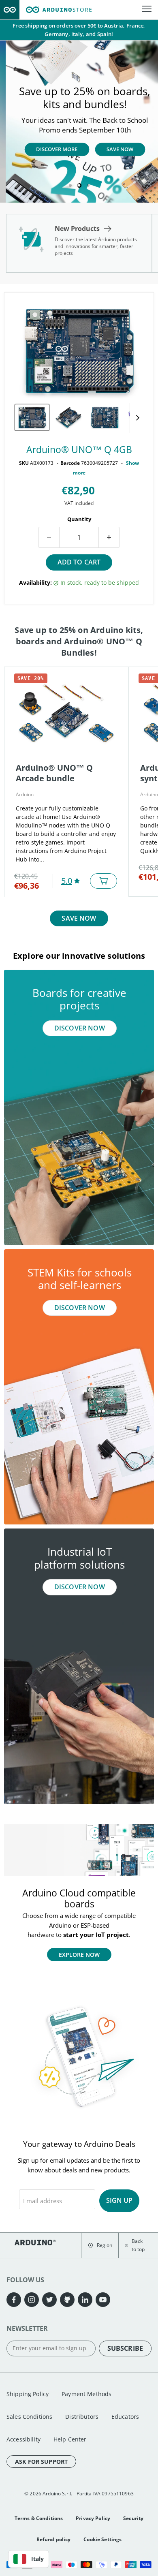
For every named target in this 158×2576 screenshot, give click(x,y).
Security (133, 2518)
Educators (125, 2417)
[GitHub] (67, 2300)
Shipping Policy (28, 2394)
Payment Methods (86, 2394)
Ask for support (41, 2462)
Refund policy (54, 2539)
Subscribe (125, 2348)
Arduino (25, 794)
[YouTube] (103, 2300)
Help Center (70, 2439)
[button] (100, 2246)
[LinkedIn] (85, 2300)
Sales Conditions (29, 2417)
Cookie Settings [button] (102, 2539)
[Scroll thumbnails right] (136, 418)
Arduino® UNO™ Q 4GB (79, 450)
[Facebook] (14, 2300)
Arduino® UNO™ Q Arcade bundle (54, 773)
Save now (79, 918)
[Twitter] (49, 2300)
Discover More (51, 150)
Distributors (82, 2417)
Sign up (119, 2200)
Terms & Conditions (39, 2518)
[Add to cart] (104, 881)
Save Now (114, 150)
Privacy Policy (93, 2518)
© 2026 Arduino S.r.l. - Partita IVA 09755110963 (79, 2494)
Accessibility (23, 2439)
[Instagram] (32, 2300)
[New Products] (79, 243)
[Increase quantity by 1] (109, 537)
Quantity (79, 519)
